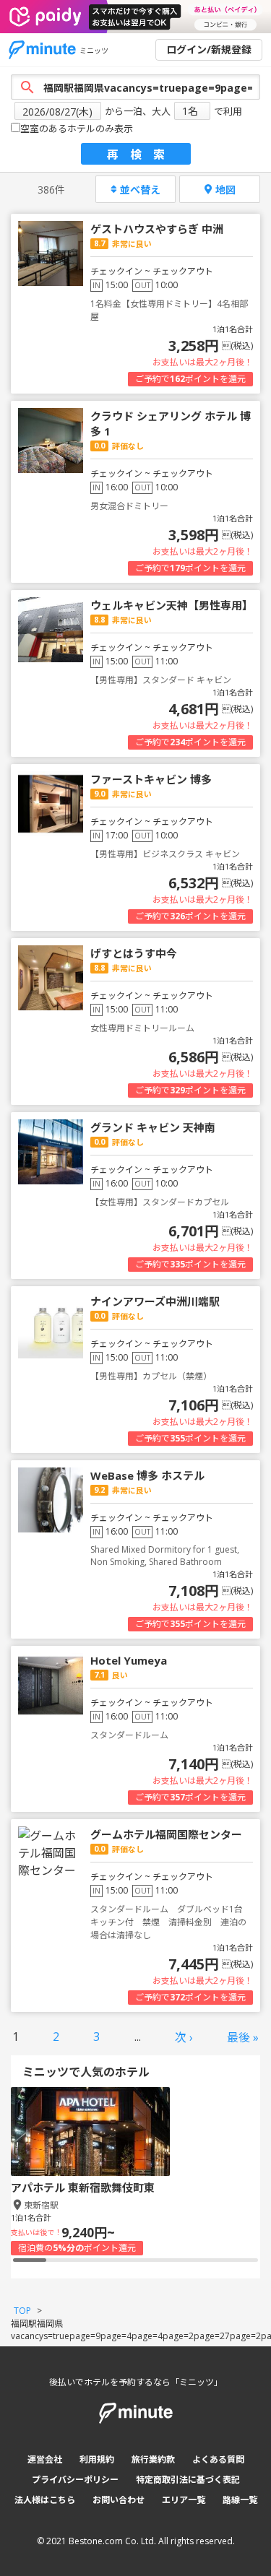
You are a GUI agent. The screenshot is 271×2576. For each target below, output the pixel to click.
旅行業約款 (153, 2459)
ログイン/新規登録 (209, 49)
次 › (184, 2037)
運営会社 (45, 2459)
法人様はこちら (45, 2500)
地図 (225, 190)
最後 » (243, 2037)
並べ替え (140, 190)
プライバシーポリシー (75, 2480)
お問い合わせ (119, 2500)
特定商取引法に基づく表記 (188, 2480)
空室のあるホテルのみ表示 (77, 129)
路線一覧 (240, 2500)
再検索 (142, 155)
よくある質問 (218, 2459)
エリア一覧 (184, 2500)
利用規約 (97, 2459)
